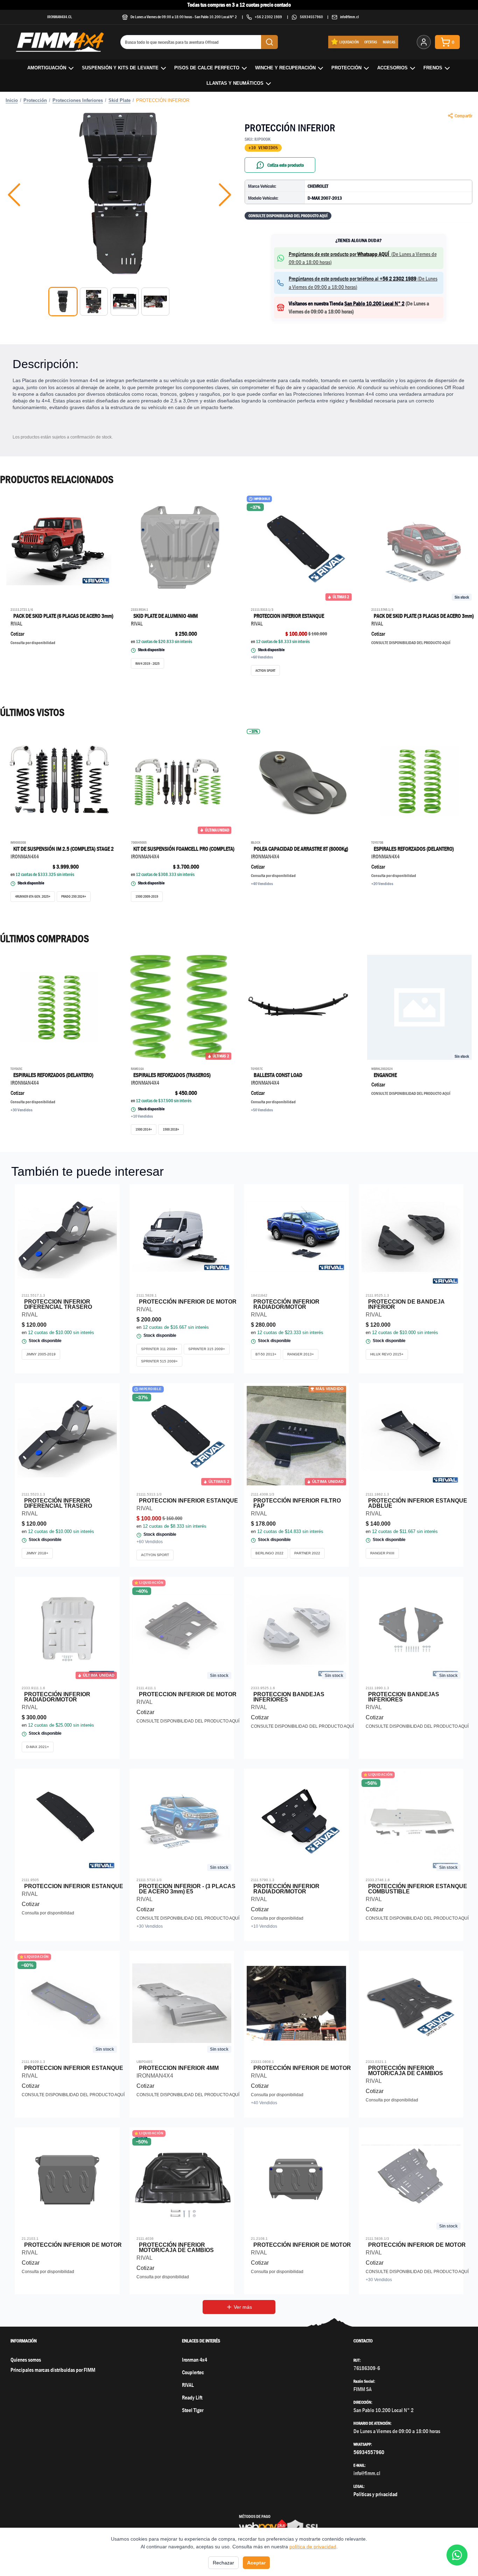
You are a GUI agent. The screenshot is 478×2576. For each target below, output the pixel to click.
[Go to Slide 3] (125, 302)
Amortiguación (47, 68)
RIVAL (188, 2385)
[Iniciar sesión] (424, 42)
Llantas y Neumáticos (235, 83)
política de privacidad (313, 2547)
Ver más (243, 2307)
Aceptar (256, 2563)
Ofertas (371, 42)
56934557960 (311, 17)
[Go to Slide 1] (63, 302)
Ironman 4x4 (195, 2360)
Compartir (463, 116)
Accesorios (392, 68)
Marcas (389, 42)
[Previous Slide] (14, 195)
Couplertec (193, 2372)
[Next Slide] (225, 195)
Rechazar (223, 2563)
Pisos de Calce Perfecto (207, 68)
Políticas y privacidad (375, 2494)
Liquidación (349, 42)
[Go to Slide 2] (94, 302)
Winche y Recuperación (285, 68)
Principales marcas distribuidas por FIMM (53, 2370)
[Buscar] (269, 42)
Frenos (433, 68)
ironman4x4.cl (60, 17)
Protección (346, 68)
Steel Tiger (193, 2410)
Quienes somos (26, 2360)
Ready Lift (192, 2398)
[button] (120, 195)
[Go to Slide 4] (155, 302)
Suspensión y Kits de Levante (120, 68)
